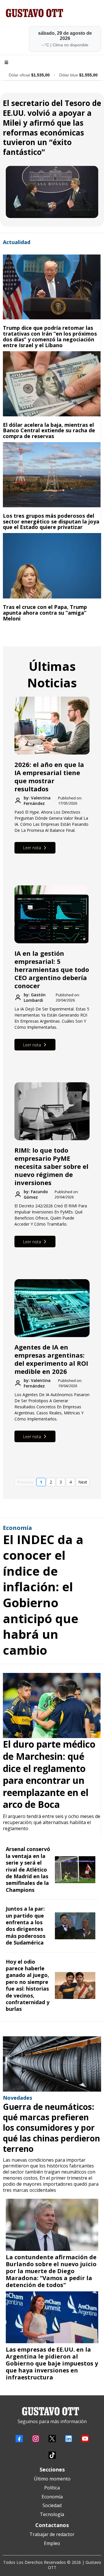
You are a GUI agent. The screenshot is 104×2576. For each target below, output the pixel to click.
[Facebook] (19, 2439)
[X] (52, 2439)
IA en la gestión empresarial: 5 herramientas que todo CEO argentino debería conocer (52, 969)
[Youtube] (85, 2439)
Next (83, 1482)
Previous (25, 1482)
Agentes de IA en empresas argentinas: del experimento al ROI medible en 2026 (51, 1359)
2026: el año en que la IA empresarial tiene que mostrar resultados (49, 777)
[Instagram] (36, 2439)
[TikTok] (52, 2455)
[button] (5, 63)
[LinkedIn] (69, 2439)
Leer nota (32, 848)
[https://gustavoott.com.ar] (52, 13)
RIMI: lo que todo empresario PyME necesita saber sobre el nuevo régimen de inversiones (51, 1166)
